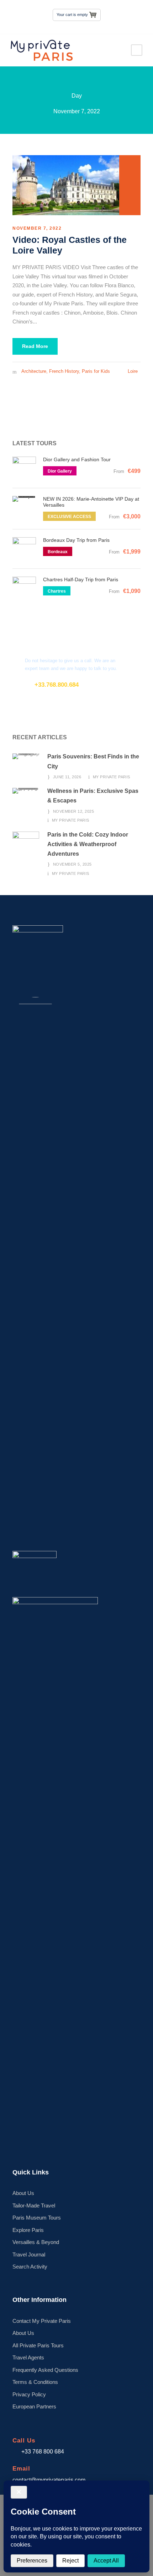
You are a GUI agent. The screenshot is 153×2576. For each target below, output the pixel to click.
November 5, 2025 (72, 864)
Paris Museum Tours (37, 2218)
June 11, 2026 (67, 777)
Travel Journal (29, 2254)
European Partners (34, 2406)
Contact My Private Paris (42, 2321)
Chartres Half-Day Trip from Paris (81, 579)
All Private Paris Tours (38, 2345)
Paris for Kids (96, 371)
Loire (133, 371)
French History (64, 371)
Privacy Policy (29, 2394)
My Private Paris (112, 777)
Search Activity (30, 2267)
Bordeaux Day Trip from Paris (76, 540)
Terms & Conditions (35, 2382)
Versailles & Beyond (36, 2242)
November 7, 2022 (37, 228)
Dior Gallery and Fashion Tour (77, 459)
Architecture (34, 371)
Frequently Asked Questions (45, 2370)
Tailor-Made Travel (34, 2205)
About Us (23, 2193)
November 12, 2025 (74, 811)
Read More (35, 346)
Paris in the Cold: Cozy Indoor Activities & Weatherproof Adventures (88, 844)
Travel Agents (28, 2357)
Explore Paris (28, 2230)
